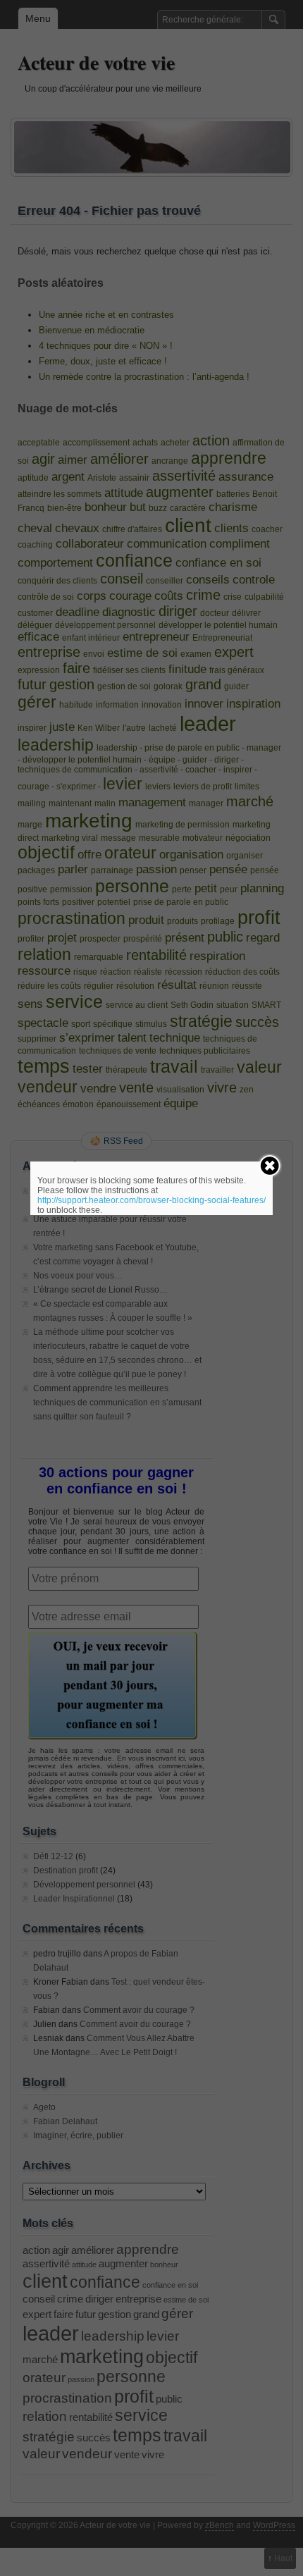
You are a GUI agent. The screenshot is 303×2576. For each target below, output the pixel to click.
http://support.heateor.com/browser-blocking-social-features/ (151, 1200)
